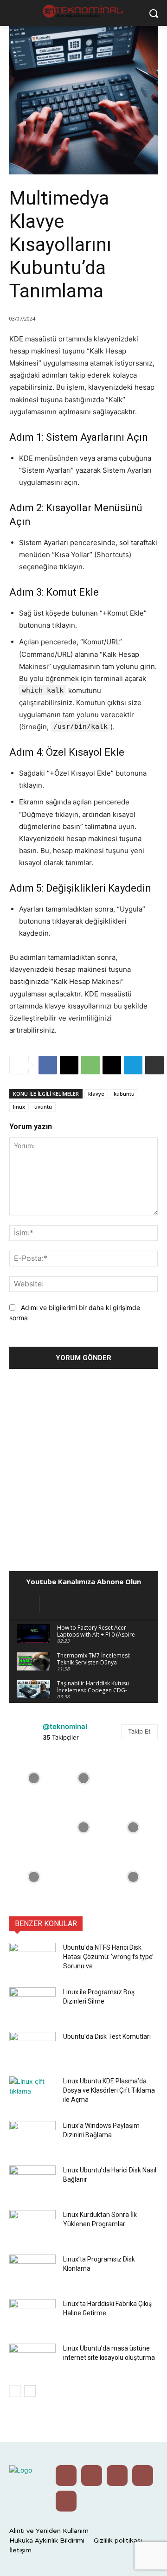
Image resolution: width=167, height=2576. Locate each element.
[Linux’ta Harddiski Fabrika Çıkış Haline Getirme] (32, 2315)
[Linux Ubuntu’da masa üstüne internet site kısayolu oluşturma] (32, 2360)
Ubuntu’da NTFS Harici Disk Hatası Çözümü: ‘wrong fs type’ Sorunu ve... (108, 1957)
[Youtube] (66, 2476)
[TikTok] (66, 2501)
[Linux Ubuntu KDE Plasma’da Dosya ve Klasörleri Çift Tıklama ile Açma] (32, 2093)
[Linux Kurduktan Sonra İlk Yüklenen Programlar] (32, 2226)
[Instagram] (117, 2476)
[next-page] (30, 2391)
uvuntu (43, 1107)
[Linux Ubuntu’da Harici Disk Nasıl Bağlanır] (32, 2182)
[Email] (112, 1065)
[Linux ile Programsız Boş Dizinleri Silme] (32, 2004)
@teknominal (65, 1726)
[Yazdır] (154, 1065)
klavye (96, 1094)
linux (19, 1107)
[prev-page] (15, 2391)
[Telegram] (133, 1065)
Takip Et (139, 1731)
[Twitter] (92, 2476)
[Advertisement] (83, 1467)
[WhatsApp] (90, 1065)
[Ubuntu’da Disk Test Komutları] (32, 2048)
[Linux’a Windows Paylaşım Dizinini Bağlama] (32, 2137)
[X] (69, 1065)
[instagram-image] (34, 1778)
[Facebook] (48, 1065)
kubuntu (124, 1094)
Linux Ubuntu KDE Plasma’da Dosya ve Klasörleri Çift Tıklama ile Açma (109, 2090)
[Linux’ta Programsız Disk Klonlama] (32, 2271)
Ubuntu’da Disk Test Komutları (107, 2036)
